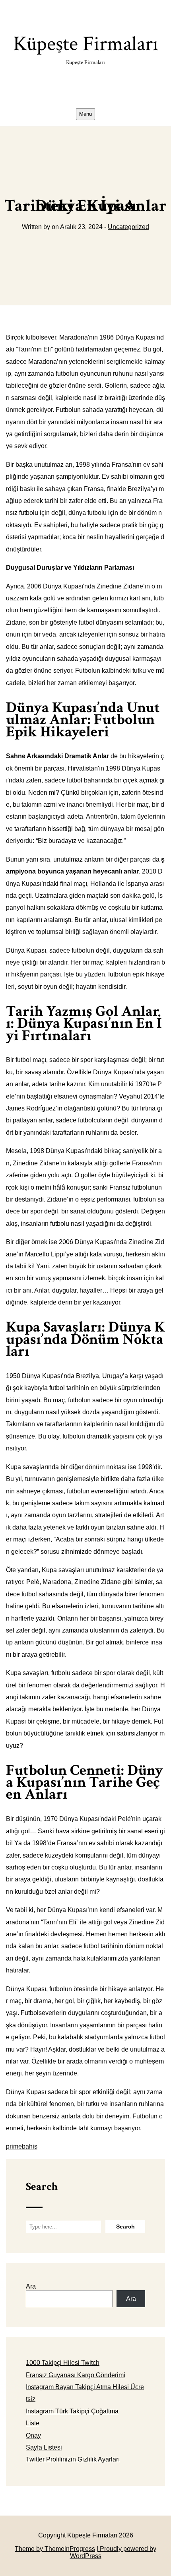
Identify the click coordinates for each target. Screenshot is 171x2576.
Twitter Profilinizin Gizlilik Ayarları (73, 2459)
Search (42, 2187)
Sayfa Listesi (44, 2447)
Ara (31, 2286)
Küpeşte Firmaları (86, 48)
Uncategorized (128, 227)
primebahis (22, 2146)
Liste (33, 2423)
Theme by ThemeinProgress (55, 2549)
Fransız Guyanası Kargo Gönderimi (76, 2375)
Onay (33, 2435)
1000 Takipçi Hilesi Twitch (63, 2363)
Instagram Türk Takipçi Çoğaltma (72, 2411)
